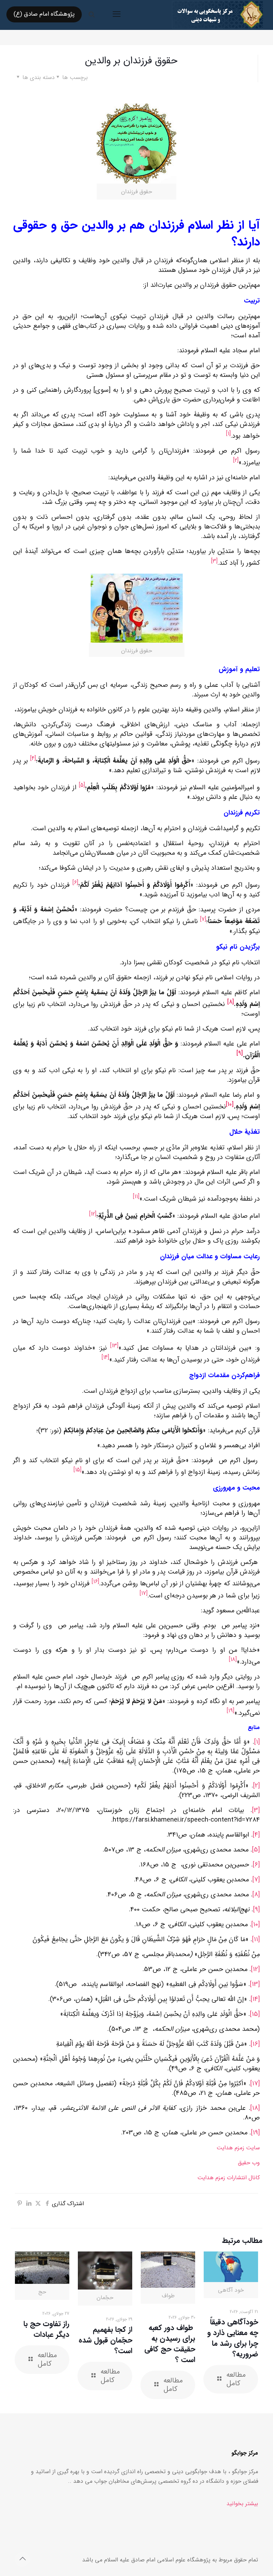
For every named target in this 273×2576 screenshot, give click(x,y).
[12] (255, 1969)
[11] (256, 1940)
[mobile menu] (117, 15)
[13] (255, 1984)
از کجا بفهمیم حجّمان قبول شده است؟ (105, 2340)
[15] (255, 2014)
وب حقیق (249, 2163)
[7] (256, 1880)
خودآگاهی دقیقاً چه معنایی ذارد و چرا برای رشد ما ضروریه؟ (233, 2338)
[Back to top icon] (22, 2559)
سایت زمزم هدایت (238, 2148)
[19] (255, 2133)
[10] (256, 1925)
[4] (256, 1835)
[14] (255, 1999)
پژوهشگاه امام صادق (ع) (44, 14)
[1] (257, 1742)
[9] (256, 1910)
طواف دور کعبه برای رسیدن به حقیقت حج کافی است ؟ (170, 2344)
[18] (255, 2108)
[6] (256, 1865)
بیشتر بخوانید (242, 2504)
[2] (256, 1786)
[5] (256, 1850)
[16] (255, 2044)
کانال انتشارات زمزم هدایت (229, 2178)
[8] (256, 1895)
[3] (256, 1810)
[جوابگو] (218, 14)
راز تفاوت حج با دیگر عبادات (46, 2329)
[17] (255, 2084)
